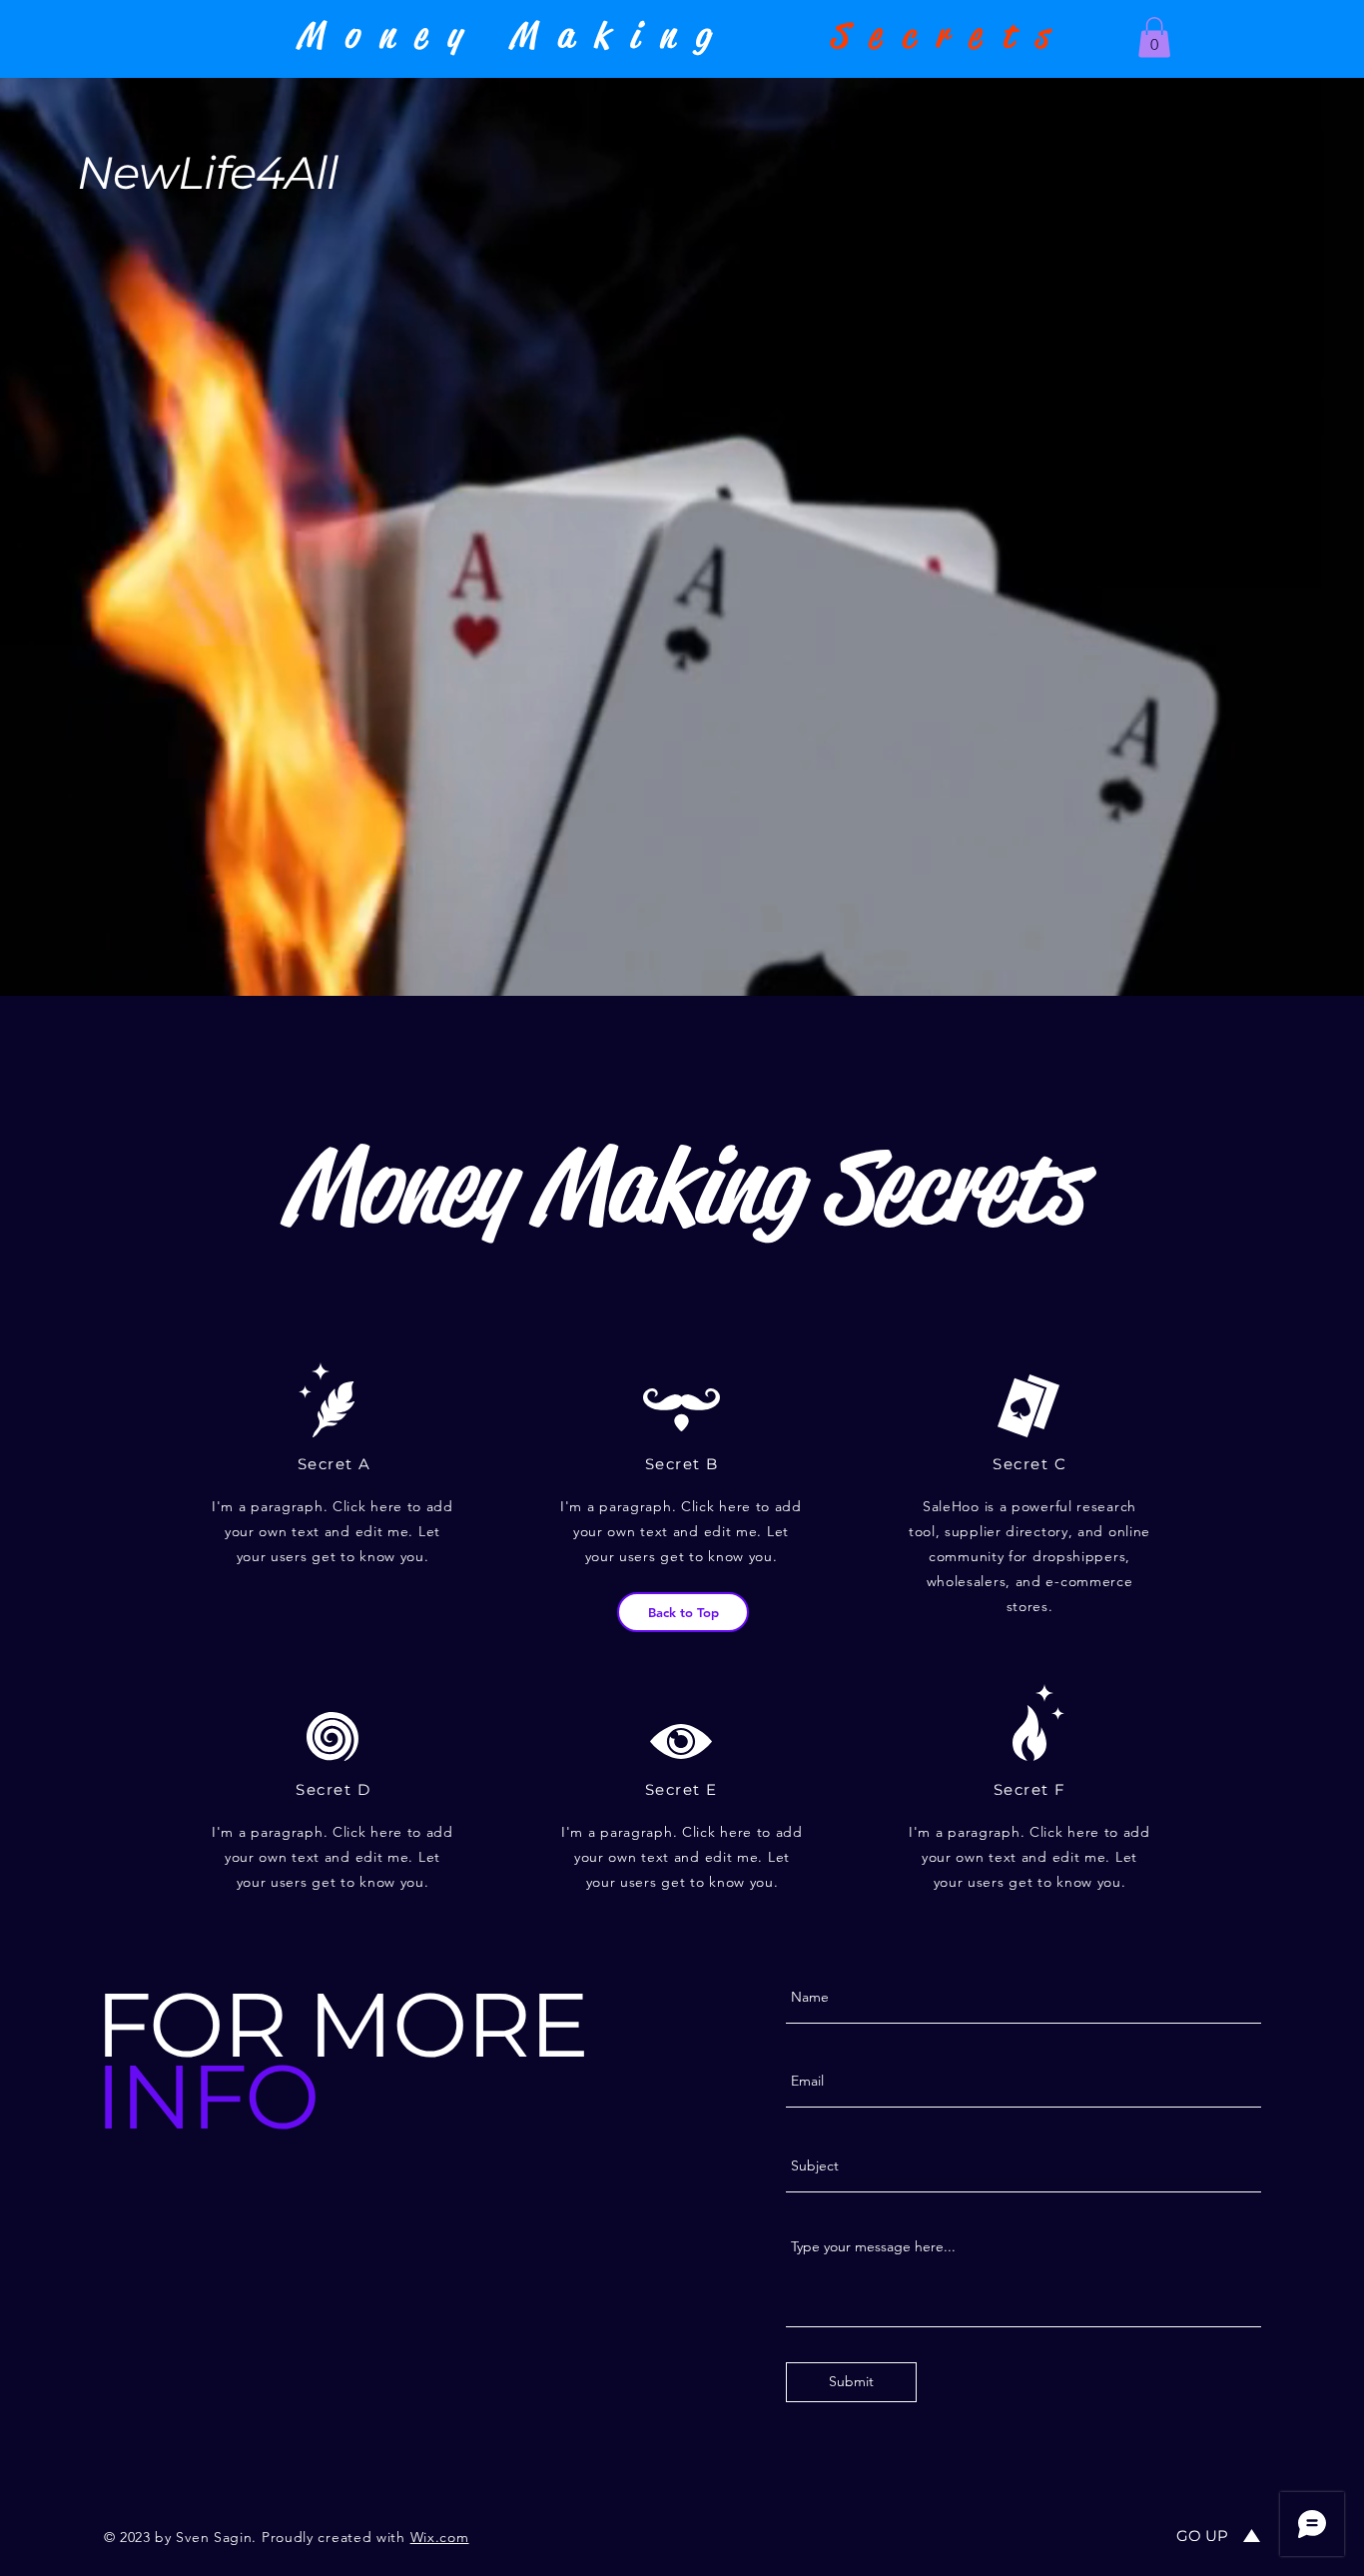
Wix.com (440, 2537)
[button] (1154, 37)
